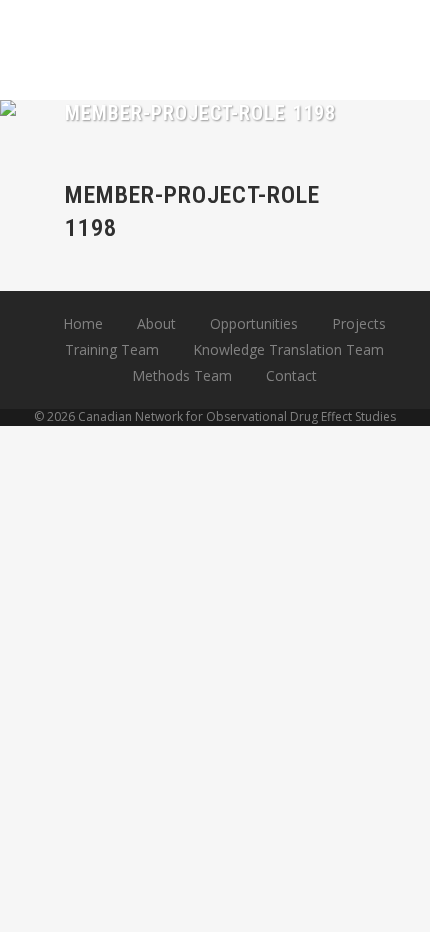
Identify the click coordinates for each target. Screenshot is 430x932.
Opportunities (254, 323)
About (156, 323)
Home (83, 323)
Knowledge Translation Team (288, 349)
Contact (291, 375)
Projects (359, 323)
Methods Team (182, 375)
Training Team (112, 349)
